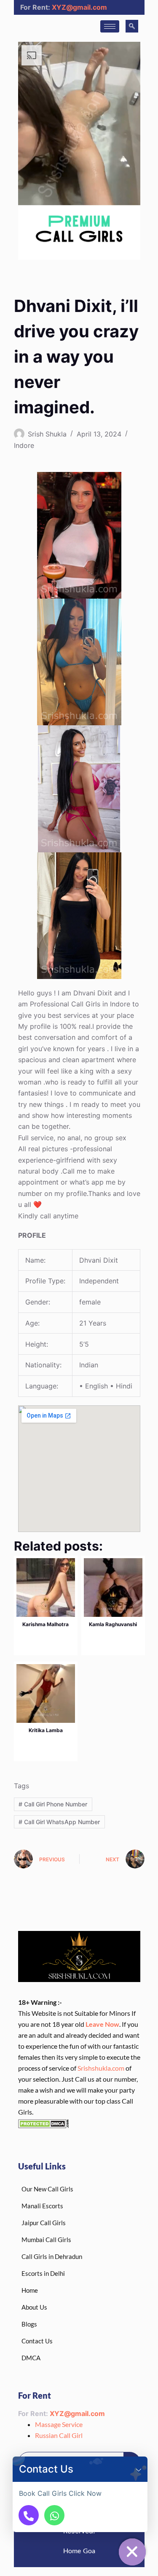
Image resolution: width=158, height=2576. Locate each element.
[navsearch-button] (132, 26)
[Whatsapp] (54, 2515)
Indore (24, 445)
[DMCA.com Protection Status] (43, 2123)
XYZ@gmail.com (79, 7)
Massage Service (59, 2424)
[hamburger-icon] (110, 26)
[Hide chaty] (132, 2552)
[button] (139, 2469)
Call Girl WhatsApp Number (59, 1822)
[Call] (29, 2515)
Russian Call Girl (59, 2435)
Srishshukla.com (101, 2068)
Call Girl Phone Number (53, 1804)
